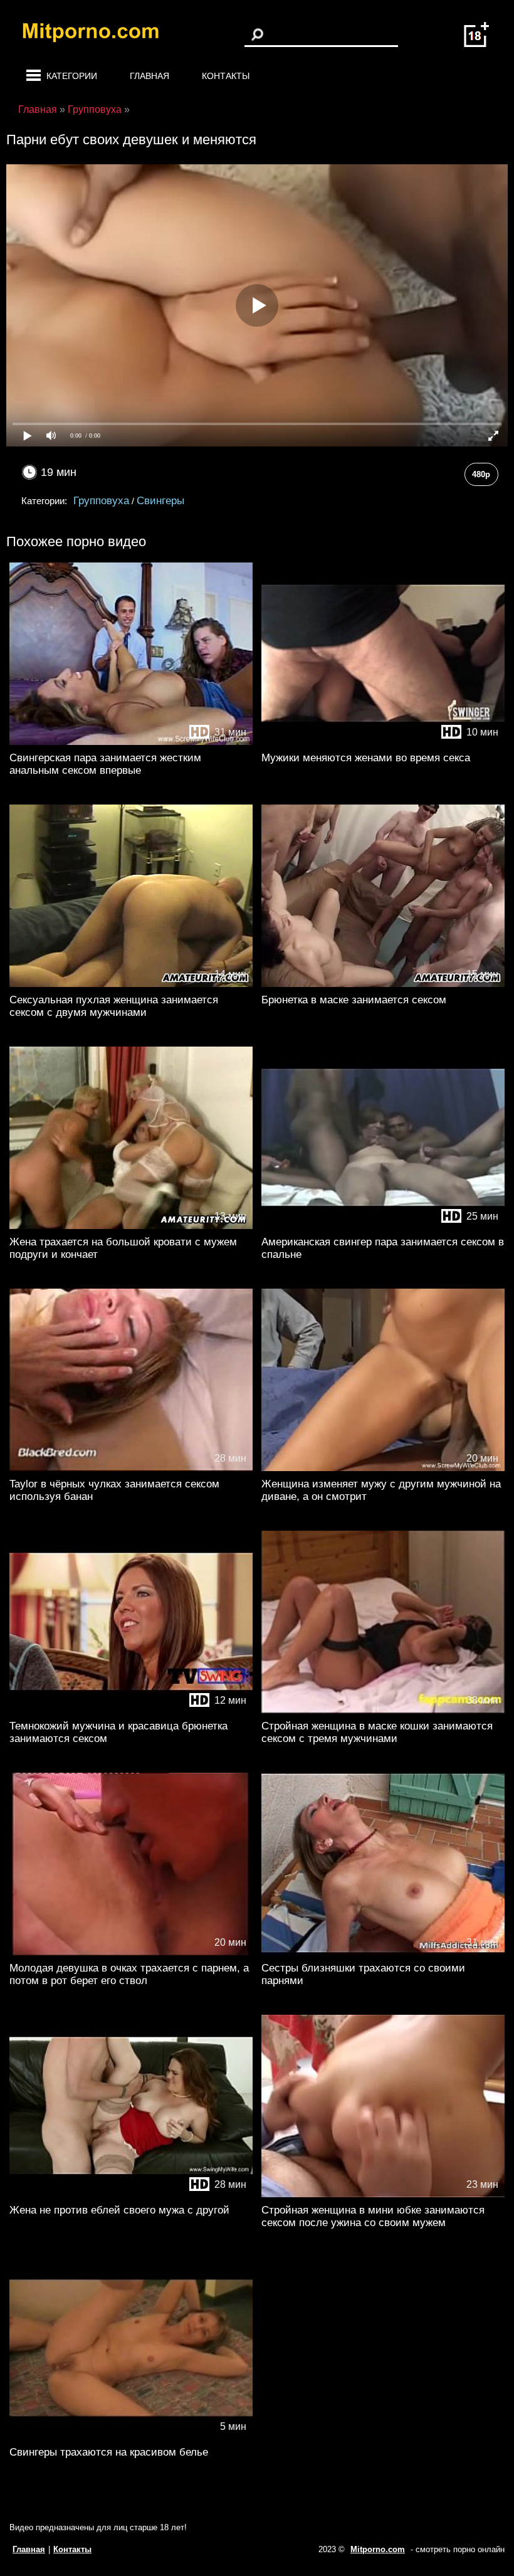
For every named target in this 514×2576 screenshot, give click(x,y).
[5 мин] (131, 2436)
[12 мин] (131, 1710)
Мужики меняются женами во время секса (366, 758)
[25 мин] (383, 1226)
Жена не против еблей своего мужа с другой (119, 2210)
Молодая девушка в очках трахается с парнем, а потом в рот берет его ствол (129, 1974)
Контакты (226, 76)
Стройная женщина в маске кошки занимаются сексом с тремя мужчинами (377, 1732)
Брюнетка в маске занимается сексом (354, 1000)
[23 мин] (383, 2194)
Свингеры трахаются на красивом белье (109, 2452)
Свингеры (160, 501)
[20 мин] (383, 1468)
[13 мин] (131, 1226)
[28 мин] (131, 1468)
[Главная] (100, 34)
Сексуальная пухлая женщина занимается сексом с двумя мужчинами (114, 1006)
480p (481, 474)
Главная (149, 76)
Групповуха (101, 501)
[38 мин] (383, 1710)
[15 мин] (383, 984)
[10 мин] (383, 742)
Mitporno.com (378, 2549)
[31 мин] (131, 742)
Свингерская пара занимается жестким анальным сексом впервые (105, 764)
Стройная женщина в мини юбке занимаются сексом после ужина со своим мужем (373, 2216)
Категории (72, 76)
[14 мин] (131, 984)
